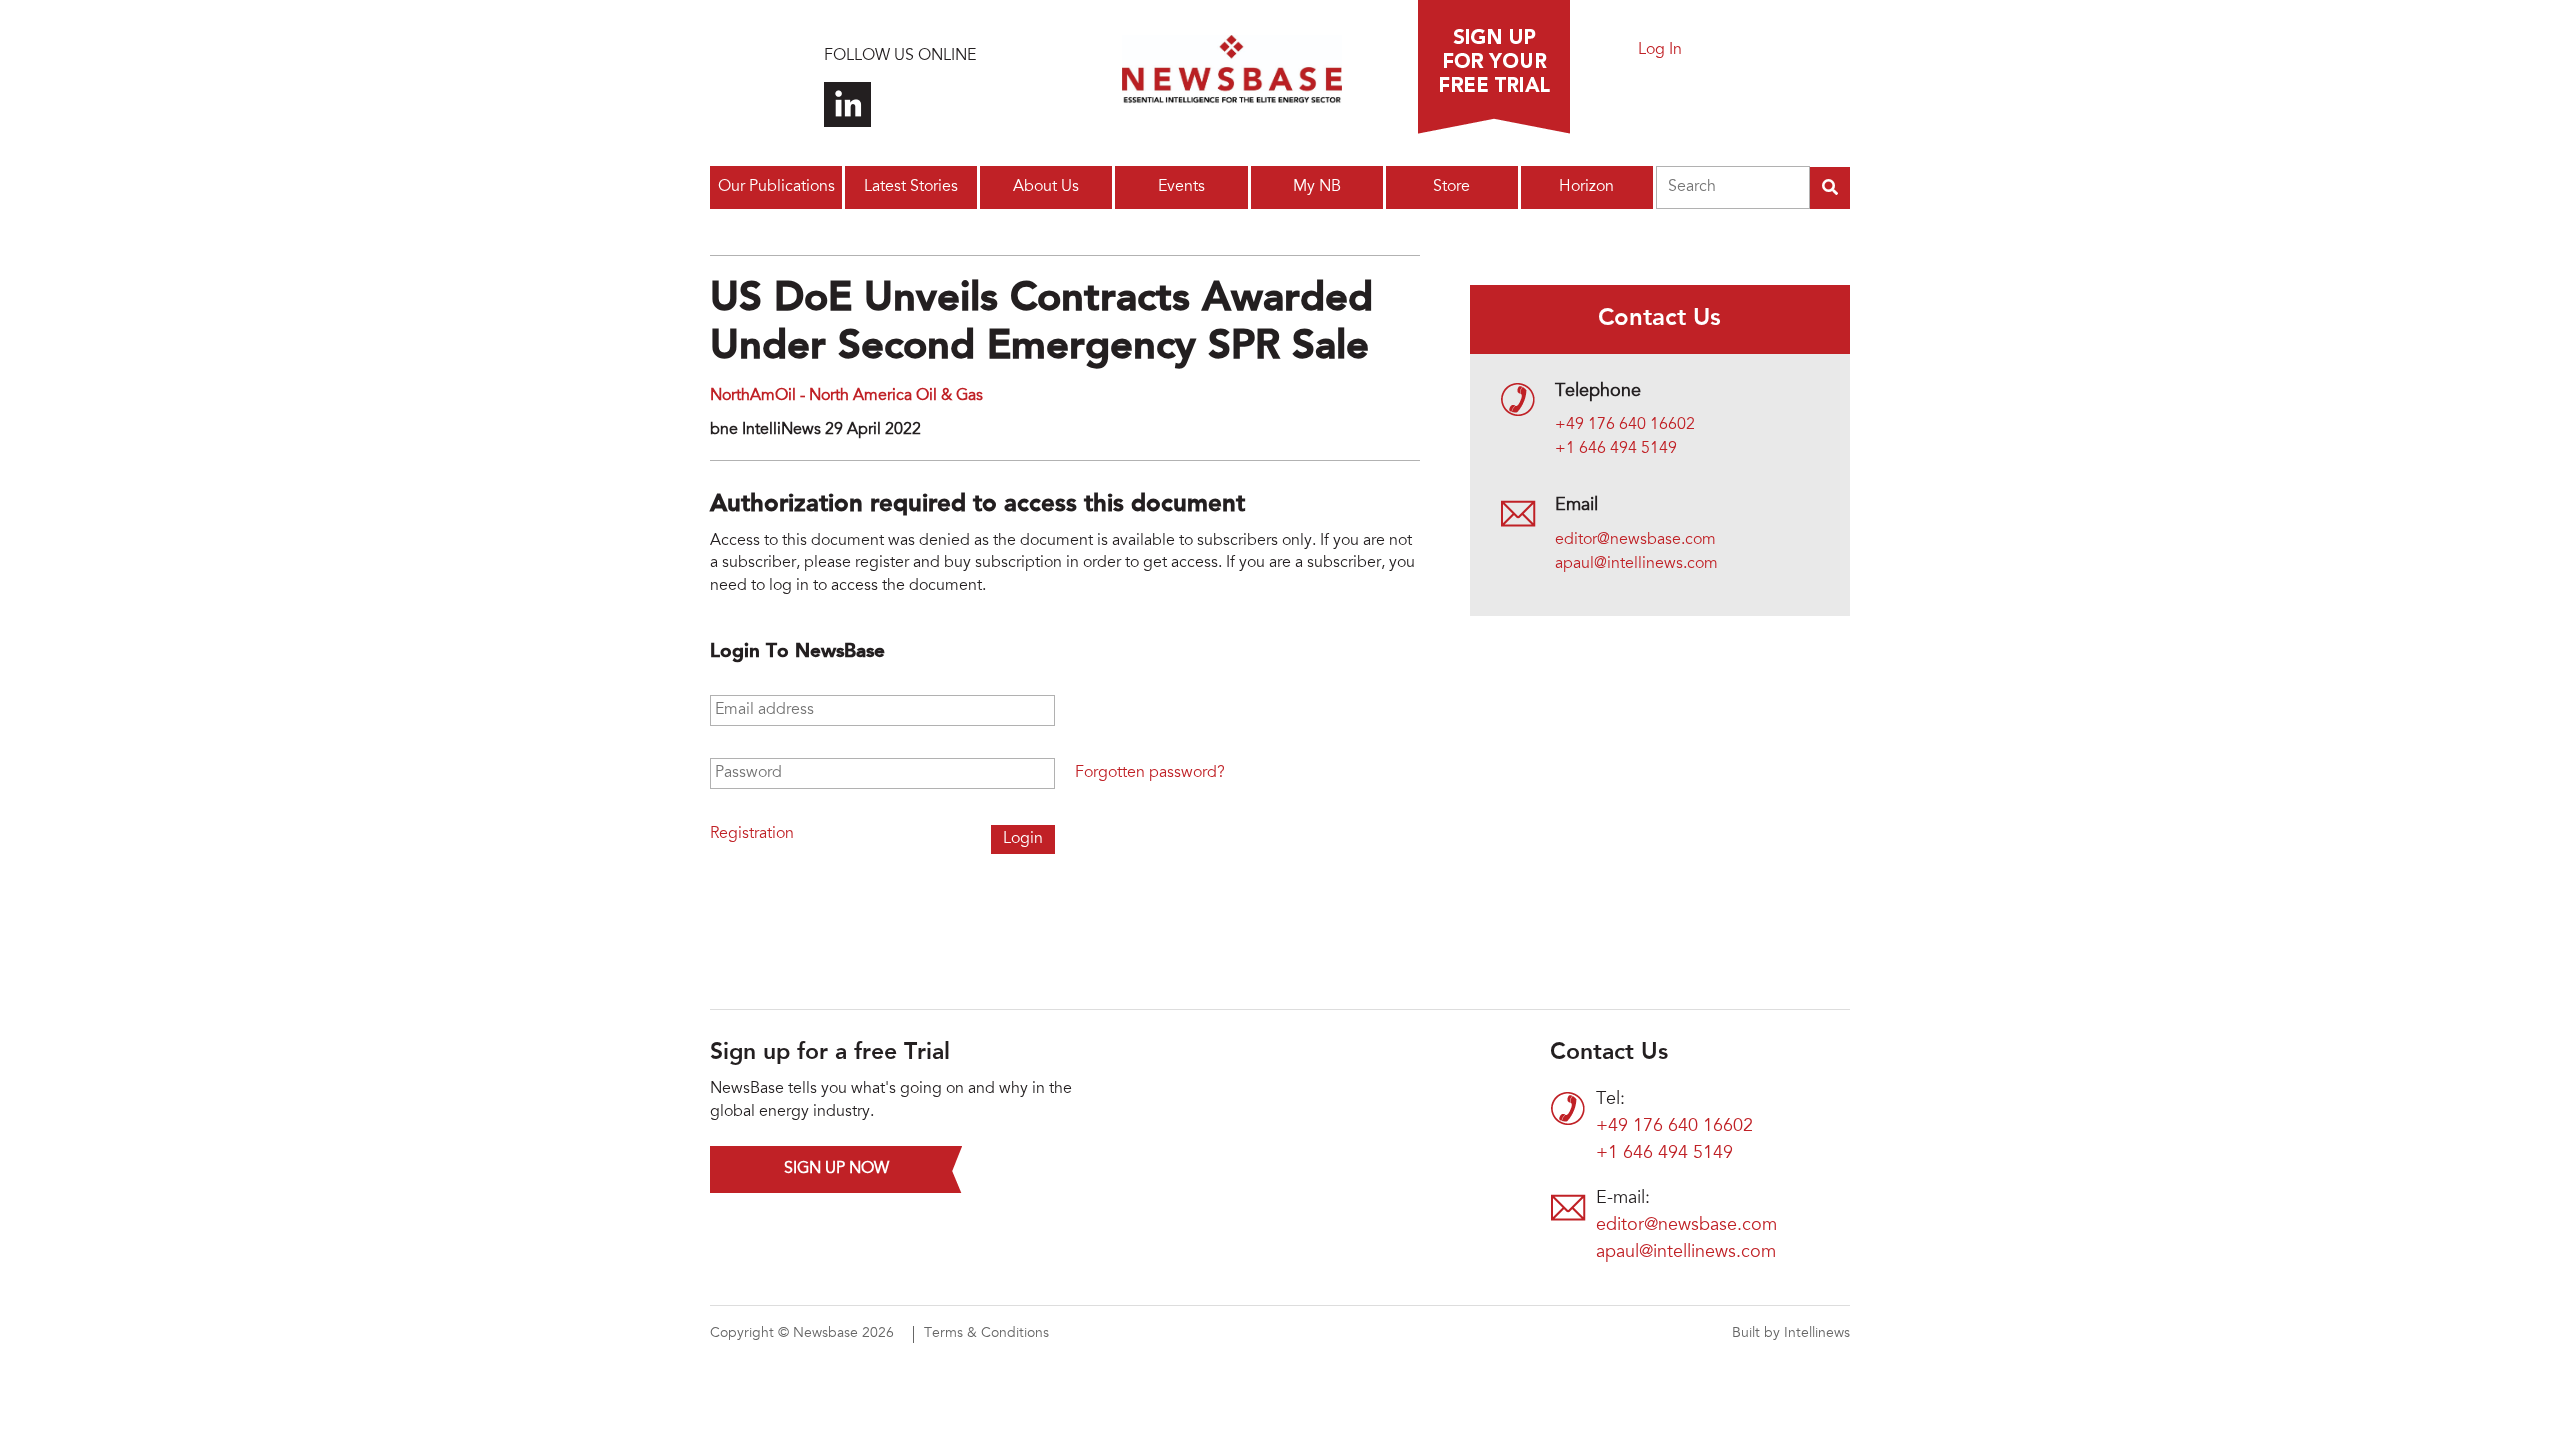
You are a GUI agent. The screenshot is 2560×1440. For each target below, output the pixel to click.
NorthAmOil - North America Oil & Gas (846, 396)
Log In (1660, 50)
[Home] (1232, 75)
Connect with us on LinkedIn (847, 104)
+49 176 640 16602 (1625, 425)
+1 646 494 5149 (1616, 449)
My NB (1317, 187)
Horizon (1586, 187)
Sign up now (836, 1169)
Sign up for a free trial (1494, 67)
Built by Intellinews (1791, 1334)
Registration (752, 834)
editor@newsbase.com (1635, 540)
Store (1451, 187)
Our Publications (776, 187)
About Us (1046, 187)
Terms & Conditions (986, 1334)
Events (1181, 187)
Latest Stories (911, 187)
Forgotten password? (1150, 773)
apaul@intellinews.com (1636, 564)
